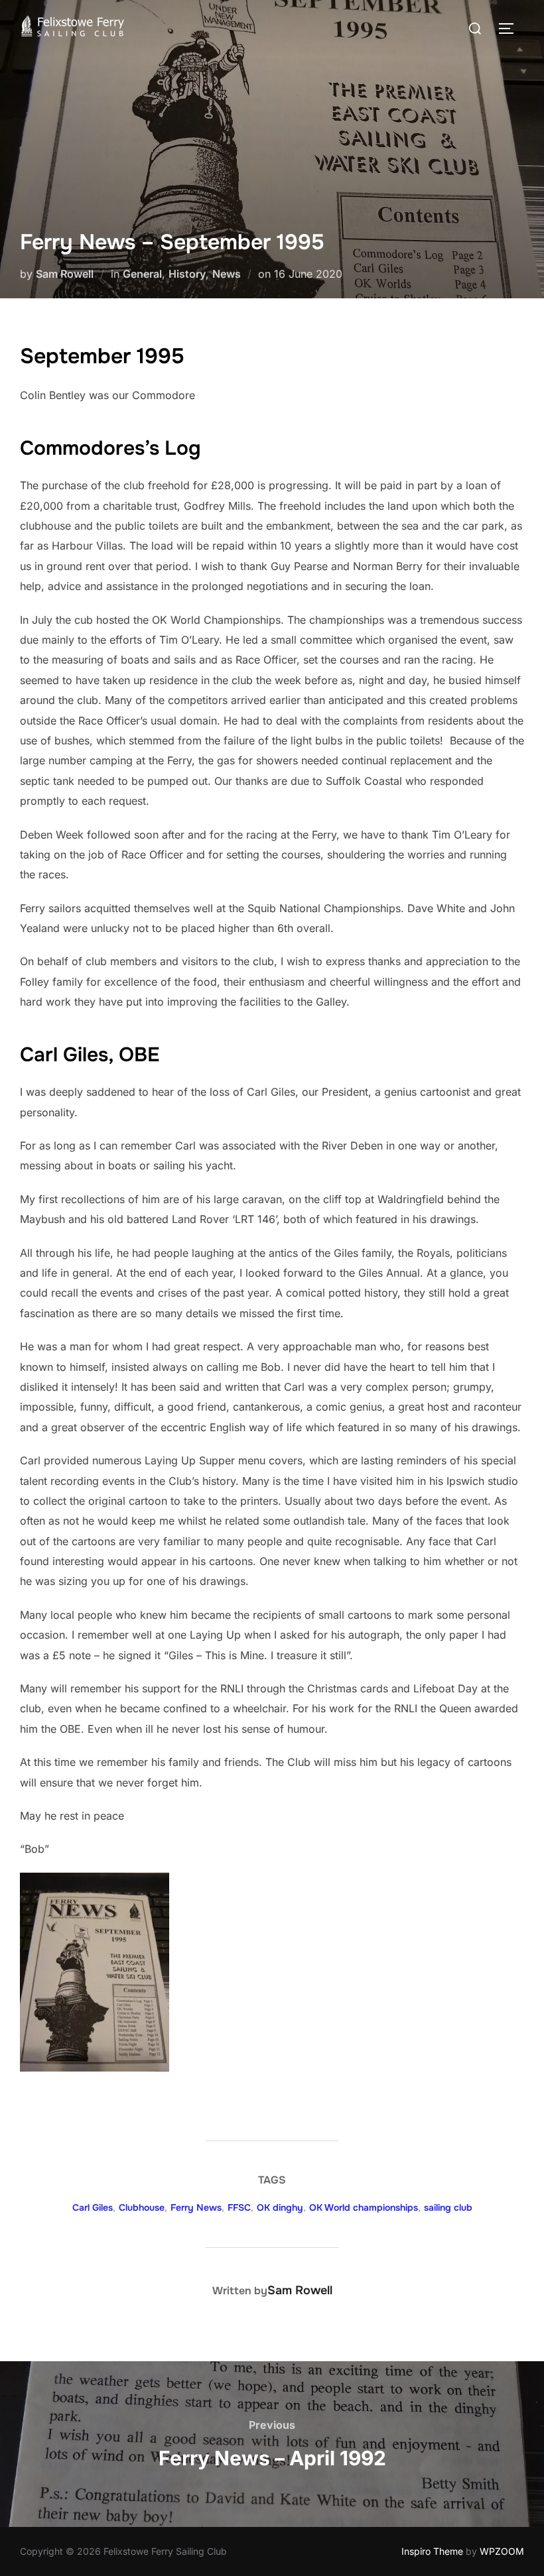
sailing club (448, 2207)
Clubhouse (142, 2207)
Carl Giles (93, 2207)
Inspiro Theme (432, 2551)
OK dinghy (280, 2207)
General (142, 274)
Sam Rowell (65, 274)
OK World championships (364, 2207)
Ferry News (196, 2207)
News (227, 274)
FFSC (239, 2207)
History (187, 274)
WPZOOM (502, 2551)
